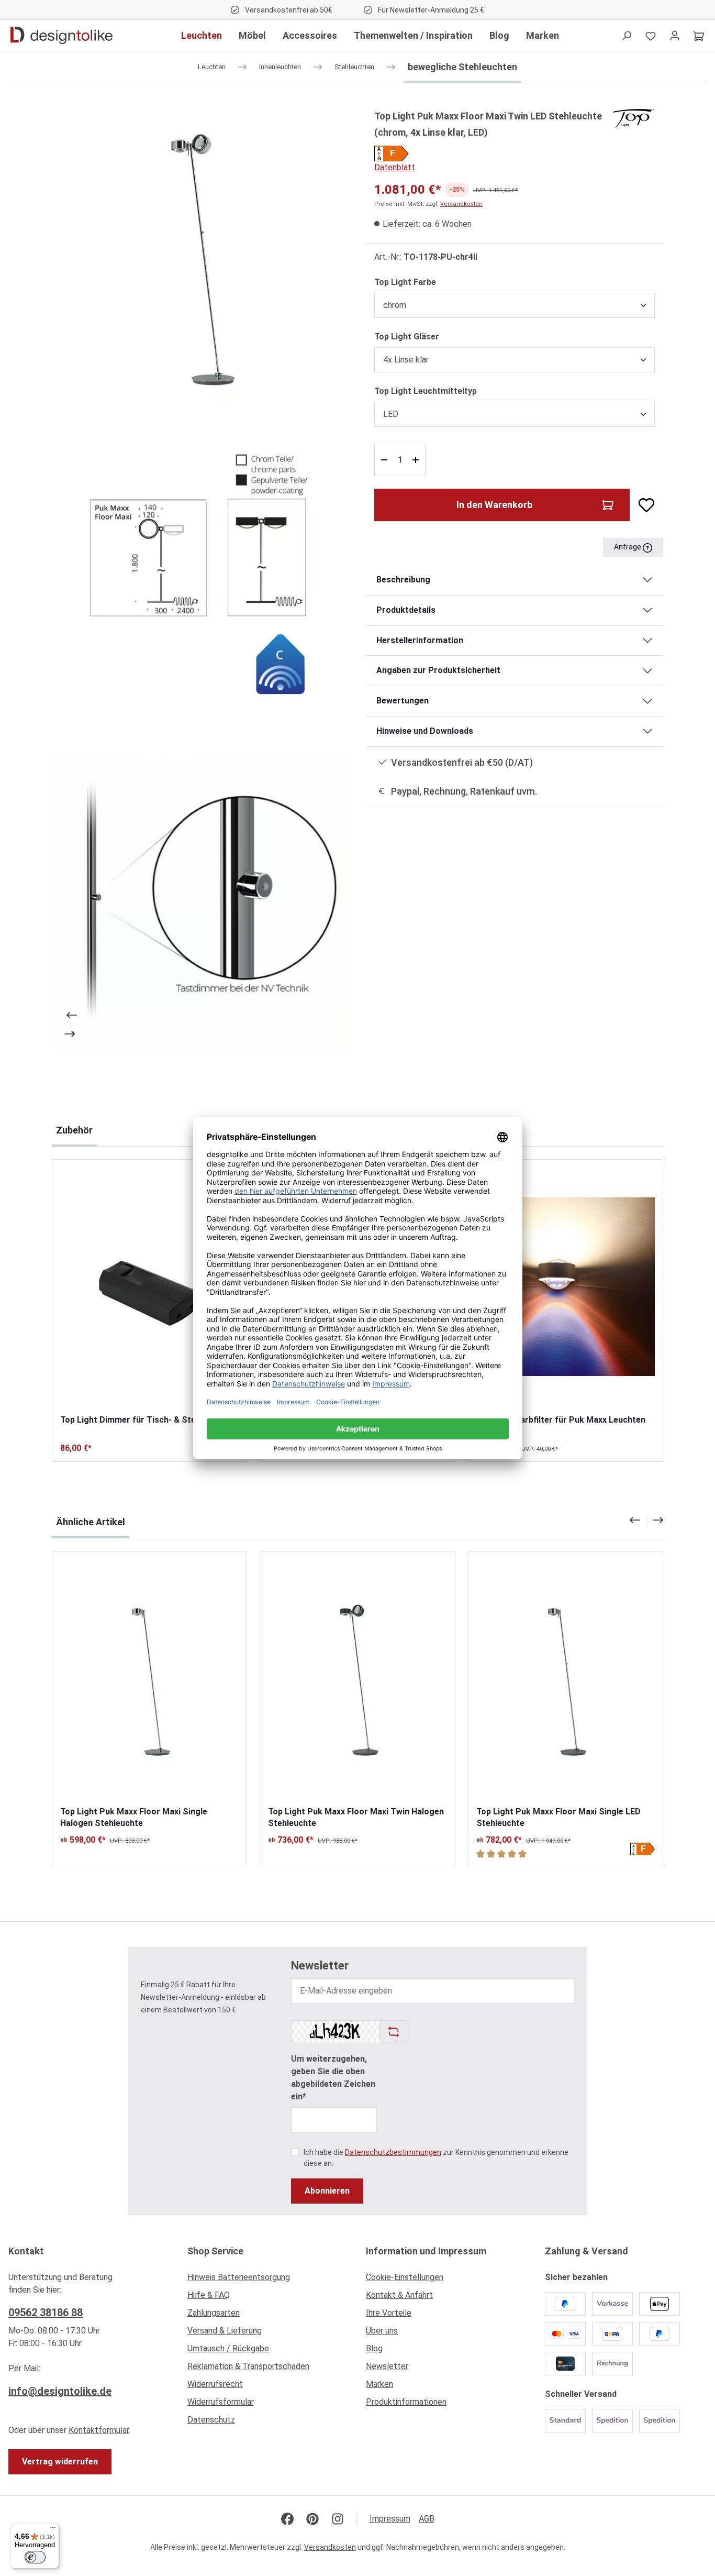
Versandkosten (461, 204)
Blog (374, 2348)
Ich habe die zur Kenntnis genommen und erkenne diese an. (436, 2158)
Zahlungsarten (214, 2313)
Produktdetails (406, 610)
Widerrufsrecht (215, 2384)
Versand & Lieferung (225, 2331)
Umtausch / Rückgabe (228, 2348)
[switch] (35, 2557)
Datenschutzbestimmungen (393, 2152)
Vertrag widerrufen (60, 2462)
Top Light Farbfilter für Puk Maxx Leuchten (561, 1420)
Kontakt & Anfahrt (399, 2295)
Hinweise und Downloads (425, 731)
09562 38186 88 (46, 2313)
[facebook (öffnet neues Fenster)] (287, 2519)
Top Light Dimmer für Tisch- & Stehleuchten (147, 1420)
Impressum (390, 2519)
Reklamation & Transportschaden (248, 2366)
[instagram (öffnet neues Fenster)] (338, 2519)
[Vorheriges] (71, 1015)
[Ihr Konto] (675, 36)
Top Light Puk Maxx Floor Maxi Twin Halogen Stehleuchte (356, 1817)
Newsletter (387, 2366)
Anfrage (628, 547)
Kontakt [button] (26, 2251)
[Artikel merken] (642, 505)
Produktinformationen (406, 2402)
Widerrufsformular (221, 2402)
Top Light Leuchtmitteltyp (426, 391)
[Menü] (53, 2530)
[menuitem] (269, 2280)
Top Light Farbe (405, 282)
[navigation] (646, 1520)
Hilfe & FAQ (209, 2295)
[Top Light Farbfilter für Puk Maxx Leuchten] (566, 1287)
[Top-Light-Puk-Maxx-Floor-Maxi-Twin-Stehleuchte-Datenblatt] (200, 579)
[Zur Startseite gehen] (62, 36)
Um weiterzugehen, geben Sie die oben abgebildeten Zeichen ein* (333, 2078)
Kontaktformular (99, 2430)
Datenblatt (395, 167)
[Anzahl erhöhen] (417, 460)
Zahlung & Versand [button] (586, 2251)
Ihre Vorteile (389, 2313)
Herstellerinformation (420, 640)
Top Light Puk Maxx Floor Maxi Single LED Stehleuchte (558, 1817)
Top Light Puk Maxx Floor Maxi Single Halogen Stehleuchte (134, 1817)
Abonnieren (327, 2191)
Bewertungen (403, 701)
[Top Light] (634, 118)
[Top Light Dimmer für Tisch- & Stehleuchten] (149, 1287)
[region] (200, 579)
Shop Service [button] (215, 2251)
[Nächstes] (71, 1034)
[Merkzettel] (651, 36)
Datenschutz (211, 2420)
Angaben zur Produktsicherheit (438, 670)
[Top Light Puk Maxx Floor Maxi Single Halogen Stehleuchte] (149, 1678)
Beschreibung (403, 580)
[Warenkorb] (699, 36)
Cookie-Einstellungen (405, 2277)
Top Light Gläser (407, 336)
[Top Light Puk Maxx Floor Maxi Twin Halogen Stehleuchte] (357, 1678)
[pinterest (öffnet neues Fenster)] (312, 2519)
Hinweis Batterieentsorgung (239, 2277)
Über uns (382, 2331)
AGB (427, 2519)
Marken (379, 2384)
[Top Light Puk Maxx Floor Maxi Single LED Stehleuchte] (566, 1678)
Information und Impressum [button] (426, 2251)
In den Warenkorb (494, 505)
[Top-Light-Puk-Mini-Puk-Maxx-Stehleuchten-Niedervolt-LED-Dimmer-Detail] (200, 901)
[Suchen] (627, 36)
